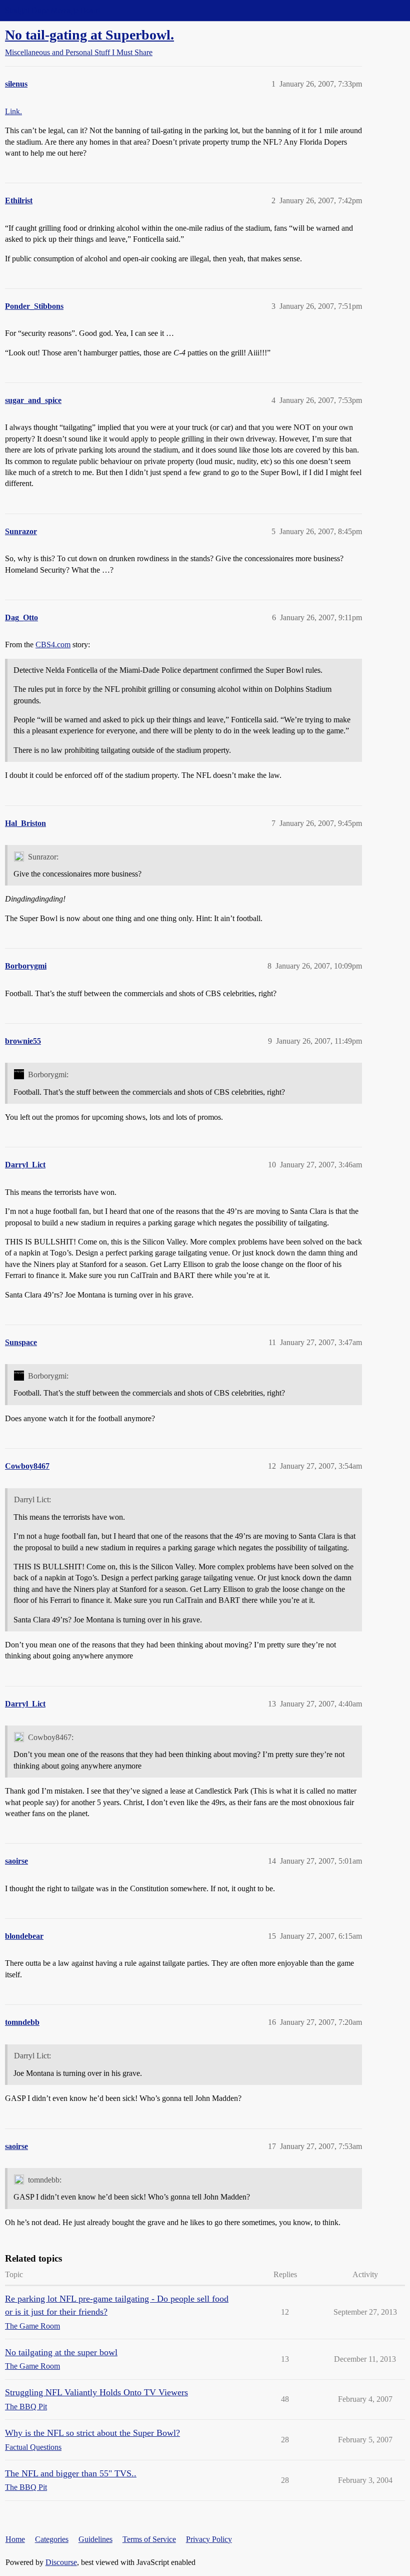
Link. (13, 111)
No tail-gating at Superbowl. (89, 35)
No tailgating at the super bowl (61, 2352)
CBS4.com (53, 645)
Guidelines (95, 2539)
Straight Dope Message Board (52, 10)
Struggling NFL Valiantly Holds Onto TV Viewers (96, 2392)
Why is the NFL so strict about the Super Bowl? (92, 2433)
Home (15, 2539)
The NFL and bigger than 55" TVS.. (71, 2473)
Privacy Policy (209, 2539)
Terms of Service (149, 2539)
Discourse (61, 2562)
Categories (52, 2539)
